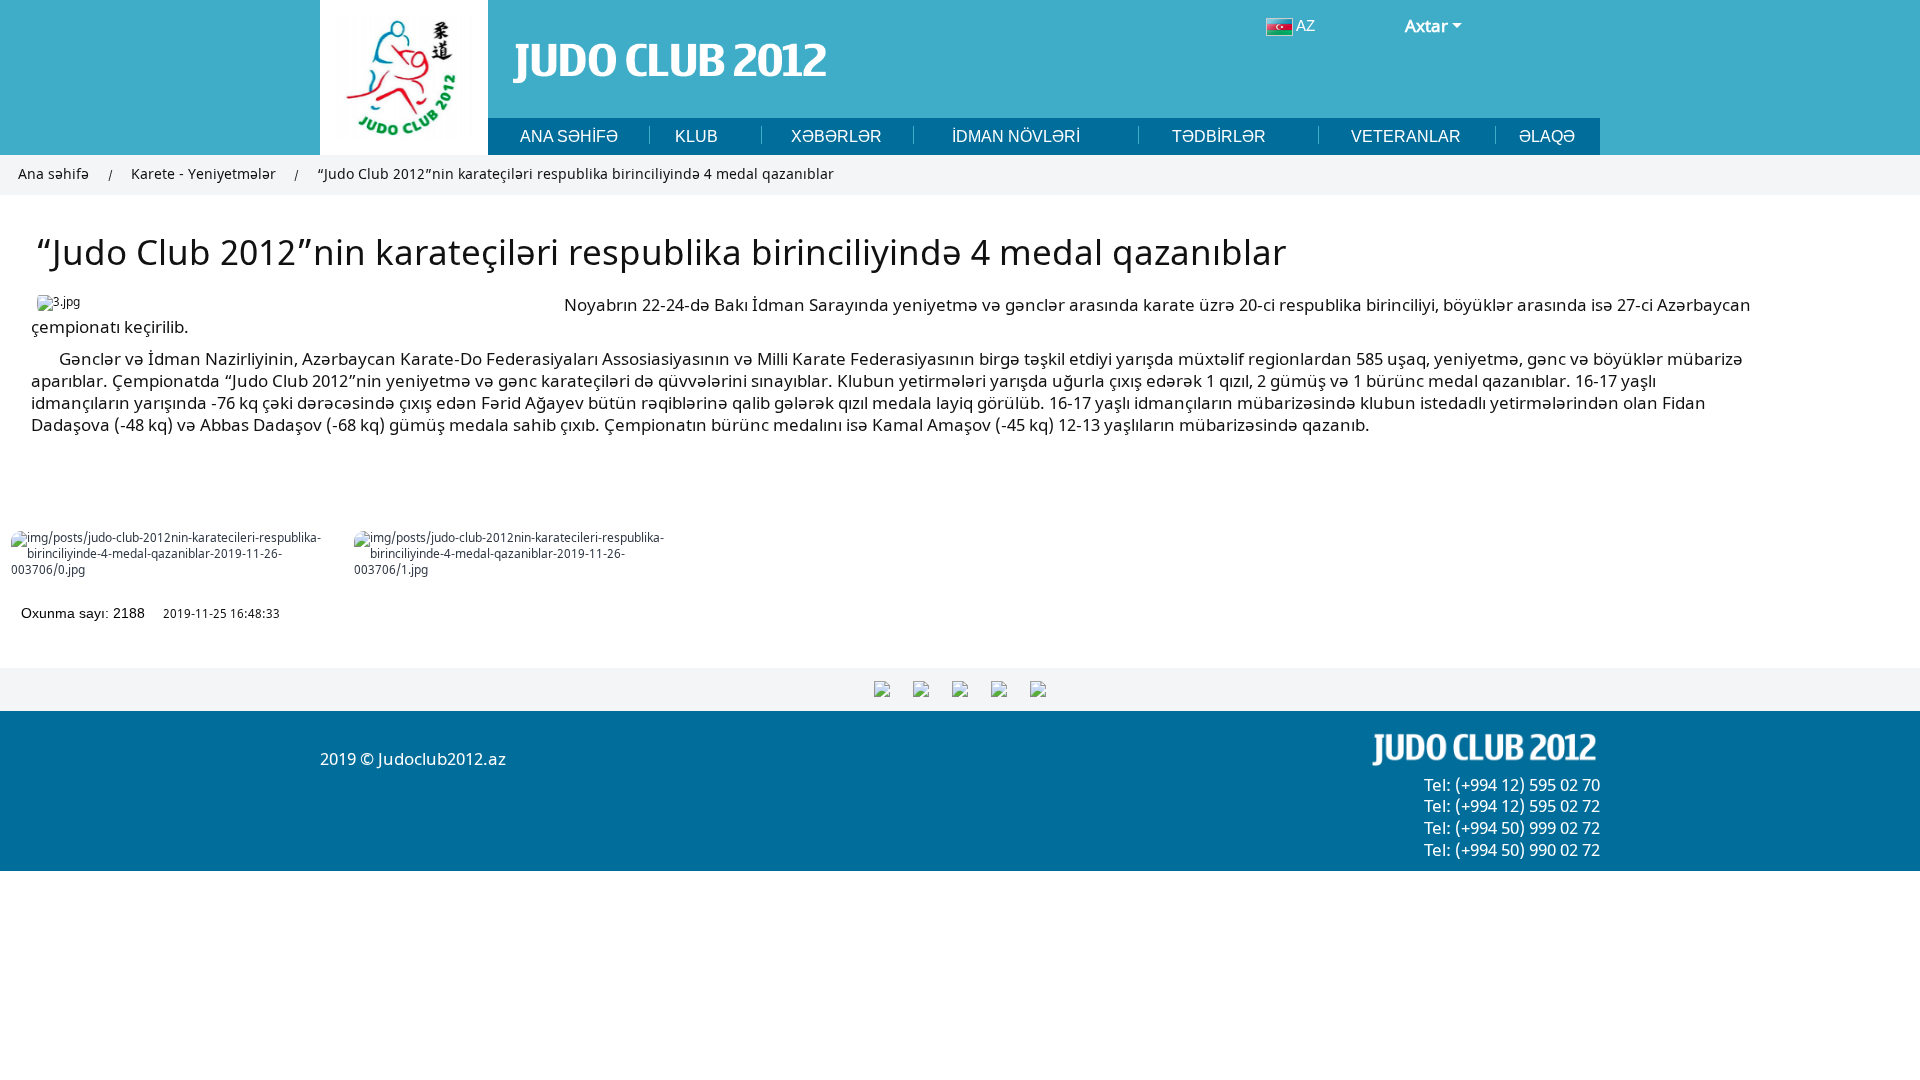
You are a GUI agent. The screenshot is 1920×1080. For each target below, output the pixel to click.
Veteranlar (1406, 136)
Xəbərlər (836, 136)
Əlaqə (1547, 136)
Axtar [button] (1426, 26)
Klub (698, 136)
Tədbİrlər (1221, 136)
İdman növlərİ (1018, 136)
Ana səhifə (569, 136)
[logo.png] (404, 77)
